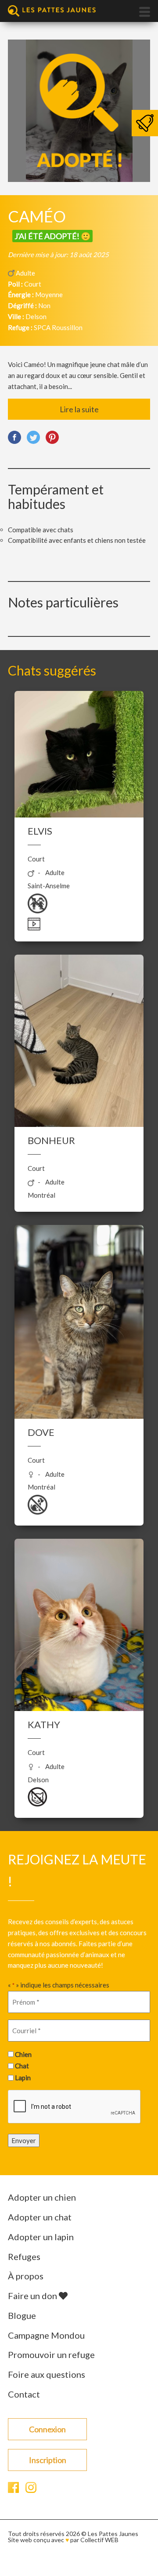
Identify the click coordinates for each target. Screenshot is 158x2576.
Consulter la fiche (79, 784)
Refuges (24, 2256)
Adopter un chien (42, 2197)
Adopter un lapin (41, 2237)
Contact (24, 2394)
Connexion (47, 2429)
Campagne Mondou (46, 2335)
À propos (26, 2276)
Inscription (48, 2460)
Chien (23, 2054)
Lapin (23, 2078)
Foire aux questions (47, 2374)
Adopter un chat (40, 2217)
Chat (22, 2066)
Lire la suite (79, 409)
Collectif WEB (99, 2540)
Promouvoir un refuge (51, 2354)
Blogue (22, 2315)
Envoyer (24, 2140)
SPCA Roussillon (58, 327)
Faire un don (33, 2296)
